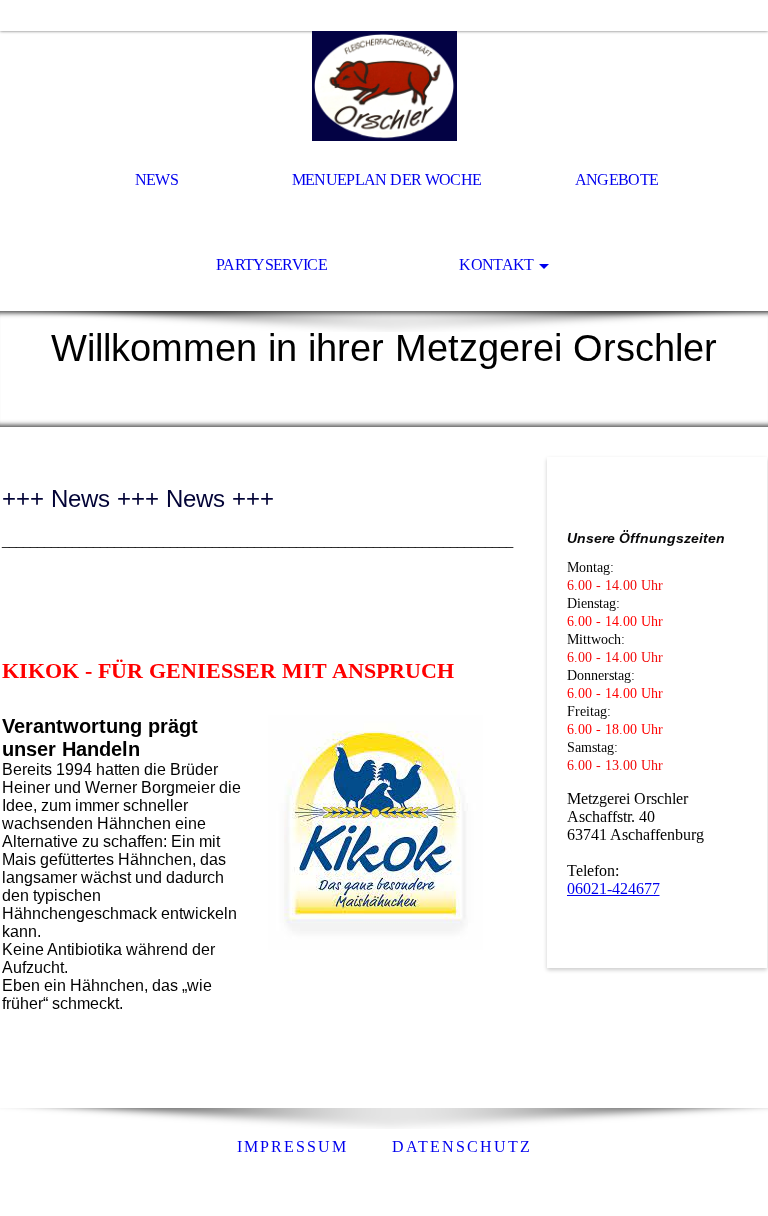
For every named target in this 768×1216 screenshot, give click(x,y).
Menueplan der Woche (387, 179)
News (156, 179)
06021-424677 (613, 888)
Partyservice (271, 264)
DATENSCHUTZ (462, 1146)
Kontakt (496, 264)
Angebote (617, 179)
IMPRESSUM (292, 1146)
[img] (384, 86)
